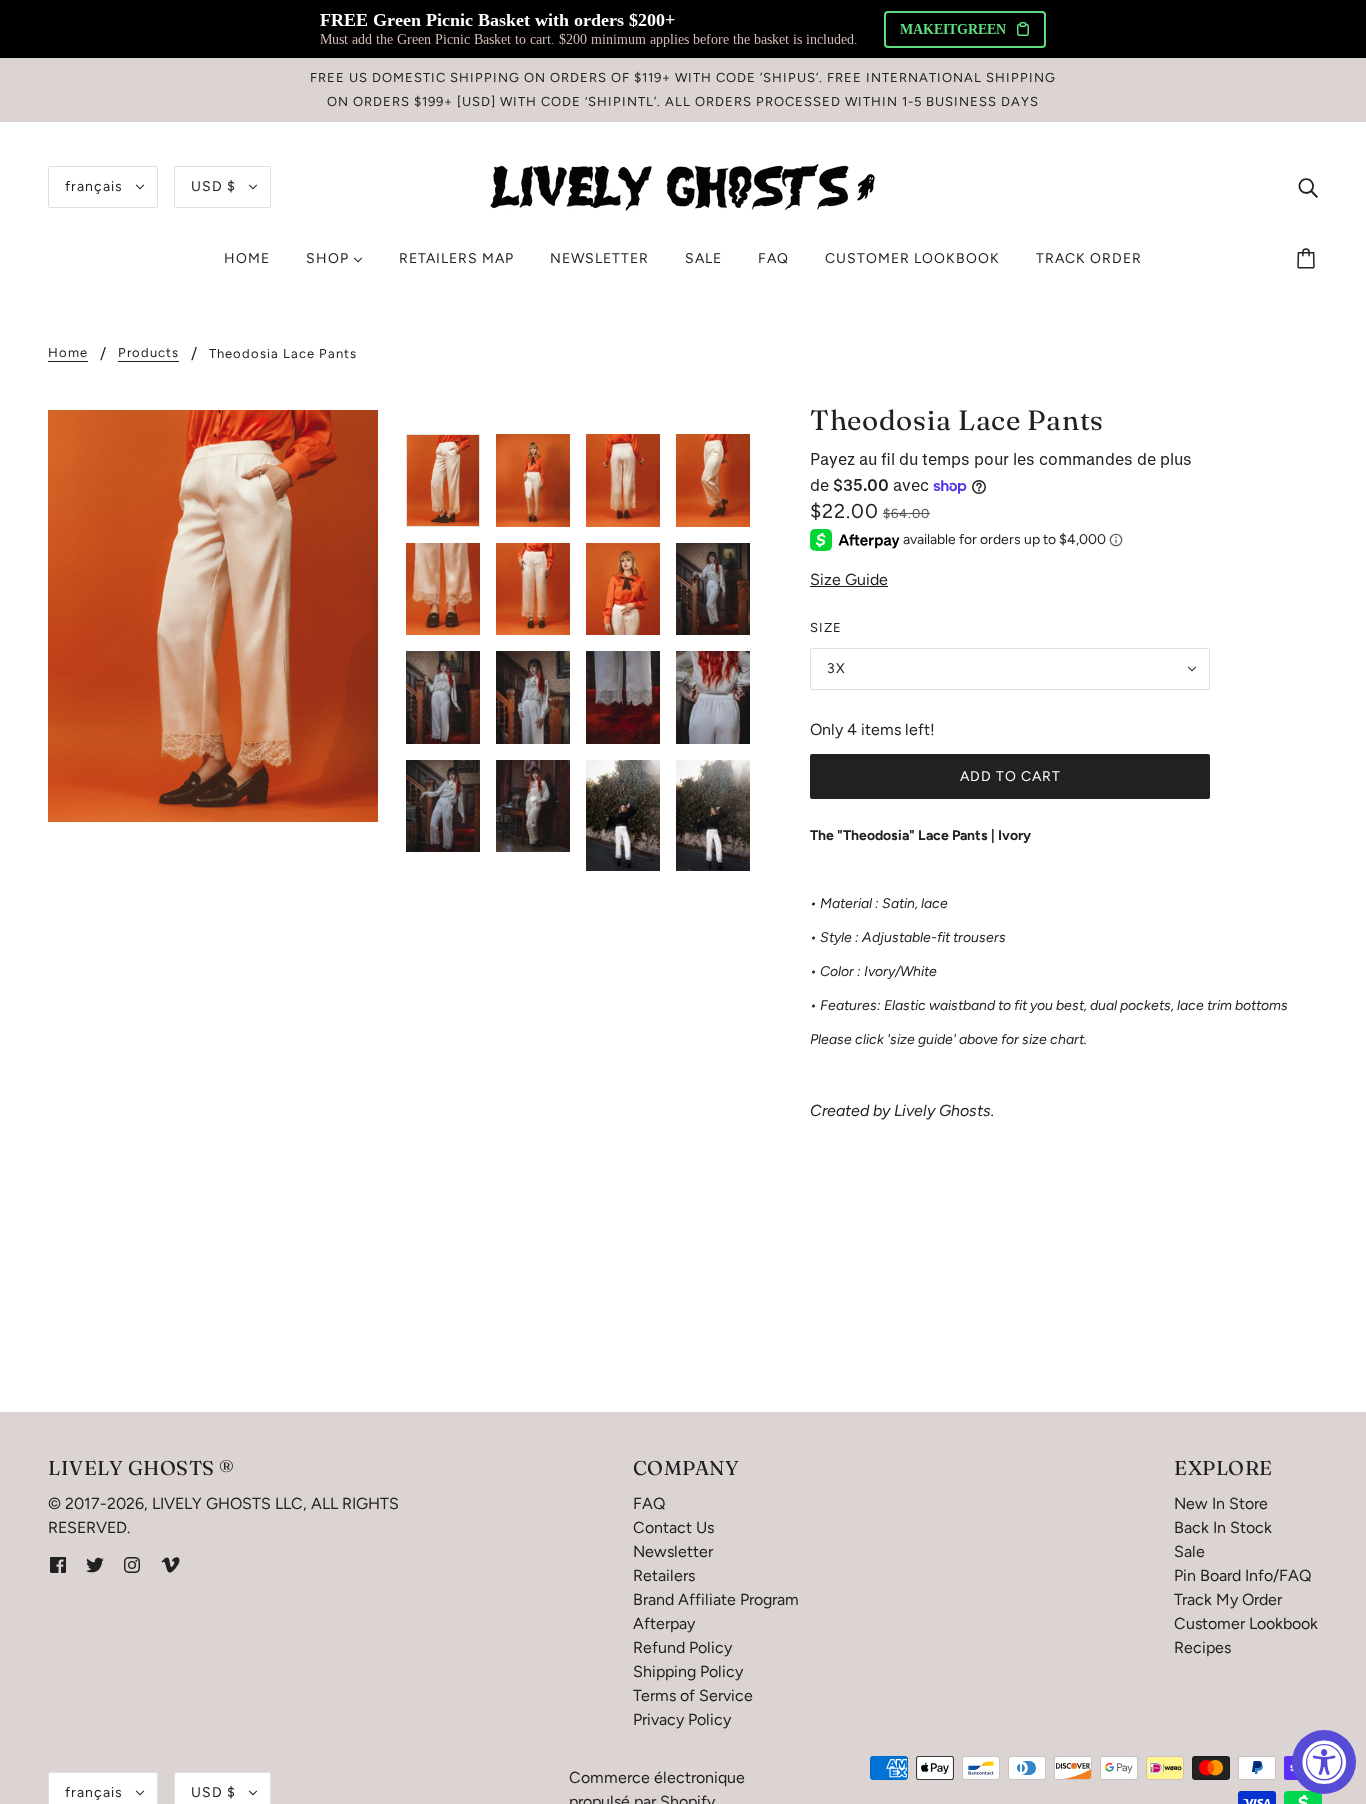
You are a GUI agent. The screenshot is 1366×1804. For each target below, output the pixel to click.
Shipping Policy (688, 1671)
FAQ (649, 1503)
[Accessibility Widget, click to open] (1324, 1762)
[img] (1308, 187)
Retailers (664, 1575)
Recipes (1202, 1647)
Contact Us (673, 1527)
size (826, 627)
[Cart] (1309, 259)
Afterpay (664, 1623)
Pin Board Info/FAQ (1242, 1575)
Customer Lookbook (1246, 1623)
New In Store (1221, 1503)
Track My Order (1228, 1599)
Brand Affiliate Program (716, 1599)
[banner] (683, 185)
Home (68, 353)
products (148, 353)
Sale (1189, 1551)
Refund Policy (682, 1647)
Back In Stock (1223, 1527)
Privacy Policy (682, 1719)
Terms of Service (693, 1695)
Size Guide (849, 579)
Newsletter (673, 1551)
